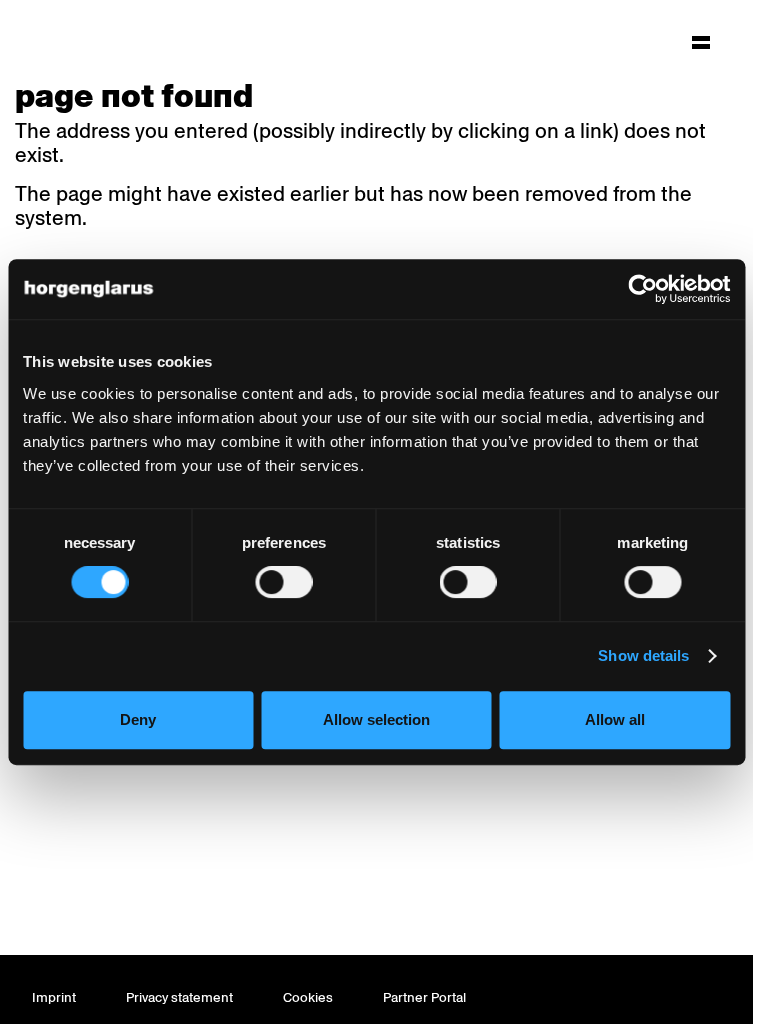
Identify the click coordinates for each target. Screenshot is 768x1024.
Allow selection (376, 719)
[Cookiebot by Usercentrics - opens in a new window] (642, 289)
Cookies (308, 997)
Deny (138, 719)
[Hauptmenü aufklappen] (701, 42)
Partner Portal (424, 997)
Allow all (615, 719)
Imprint (54, 997)
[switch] (283, 582)
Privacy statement (179, 997)
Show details (643, 655)
